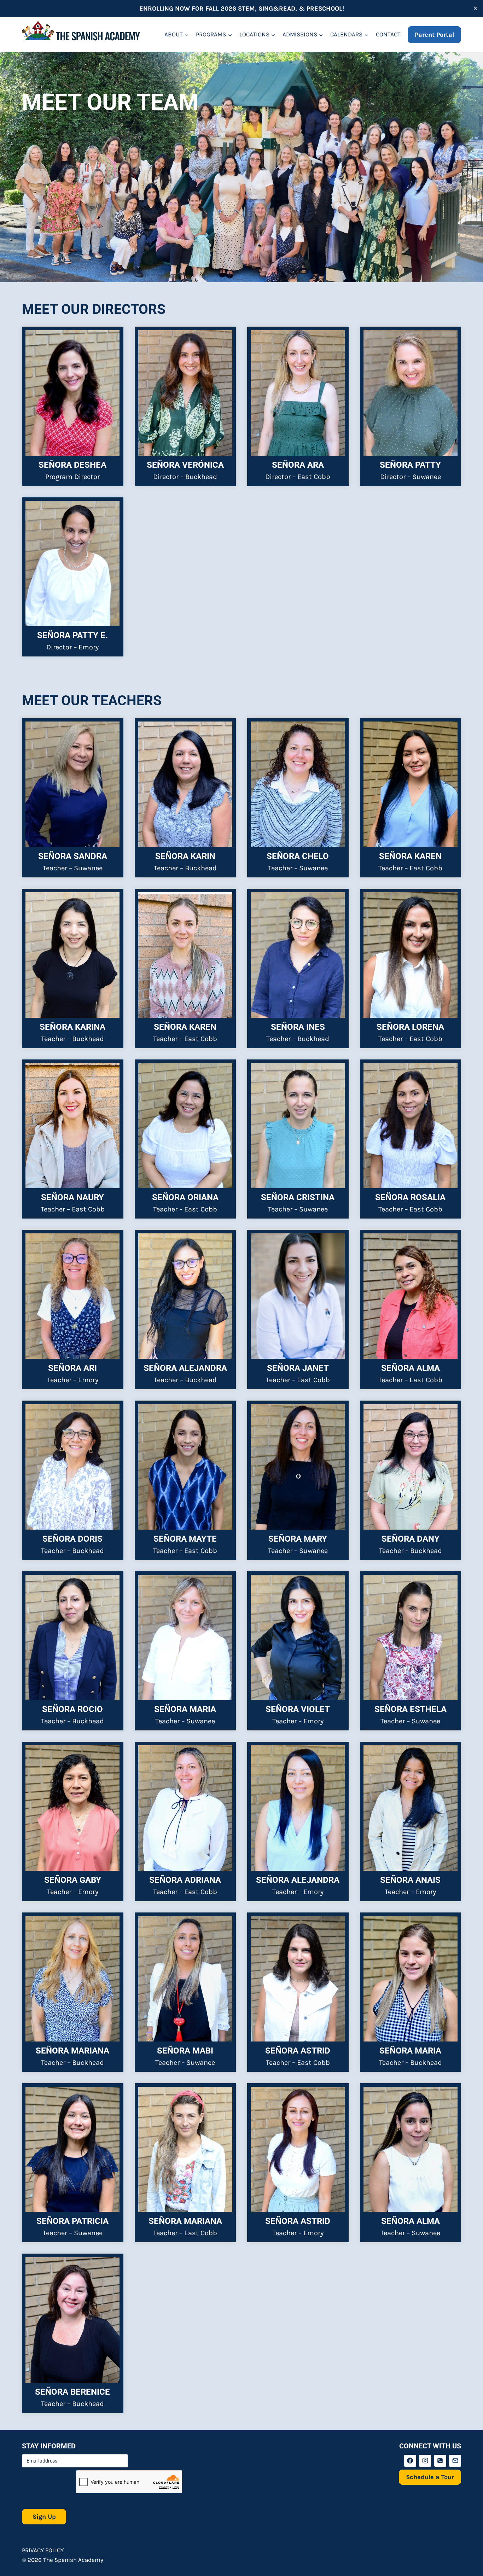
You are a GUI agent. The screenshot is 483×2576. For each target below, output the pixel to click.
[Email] (455, 2461)
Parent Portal (434, 35)
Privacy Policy (43, 2550)
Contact (388, 34)
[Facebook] (410, 2461)
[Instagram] (425, 2461)
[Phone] (440, 2461)
